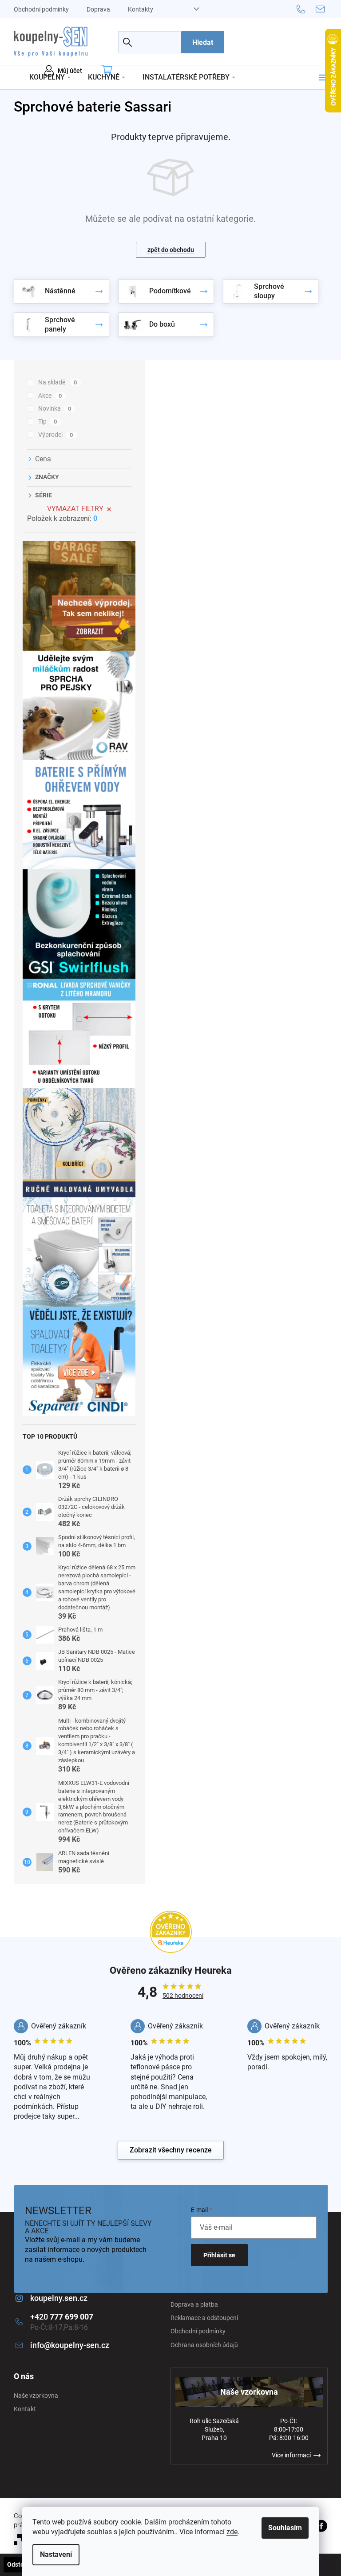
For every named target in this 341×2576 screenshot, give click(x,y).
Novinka (55, 408)
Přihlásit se (219, 2255)
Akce (50, 396)
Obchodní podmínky (41, 9)
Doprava (98, 9)
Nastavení (56, 2554)
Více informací (291, 2455)
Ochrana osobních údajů (204, 2345)
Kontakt (25, 2409)
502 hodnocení (183, 1996)
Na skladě (58, 382)
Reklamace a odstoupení (204, 2318)
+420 (62, 2317)
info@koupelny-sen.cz (70, 2345)
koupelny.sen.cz (59, 2298)
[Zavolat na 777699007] (306, 8)
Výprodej (56, 435)
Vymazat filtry (75, 509)
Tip (48, 421)
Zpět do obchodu (171, 250)
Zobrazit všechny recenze (171, 2150)
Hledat (203, 42)
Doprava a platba (194, 2304)
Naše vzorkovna (36, 2396)
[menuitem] (50, 77)
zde (232, 2532)
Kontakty (141, 9)
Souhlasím (285, 2528)
